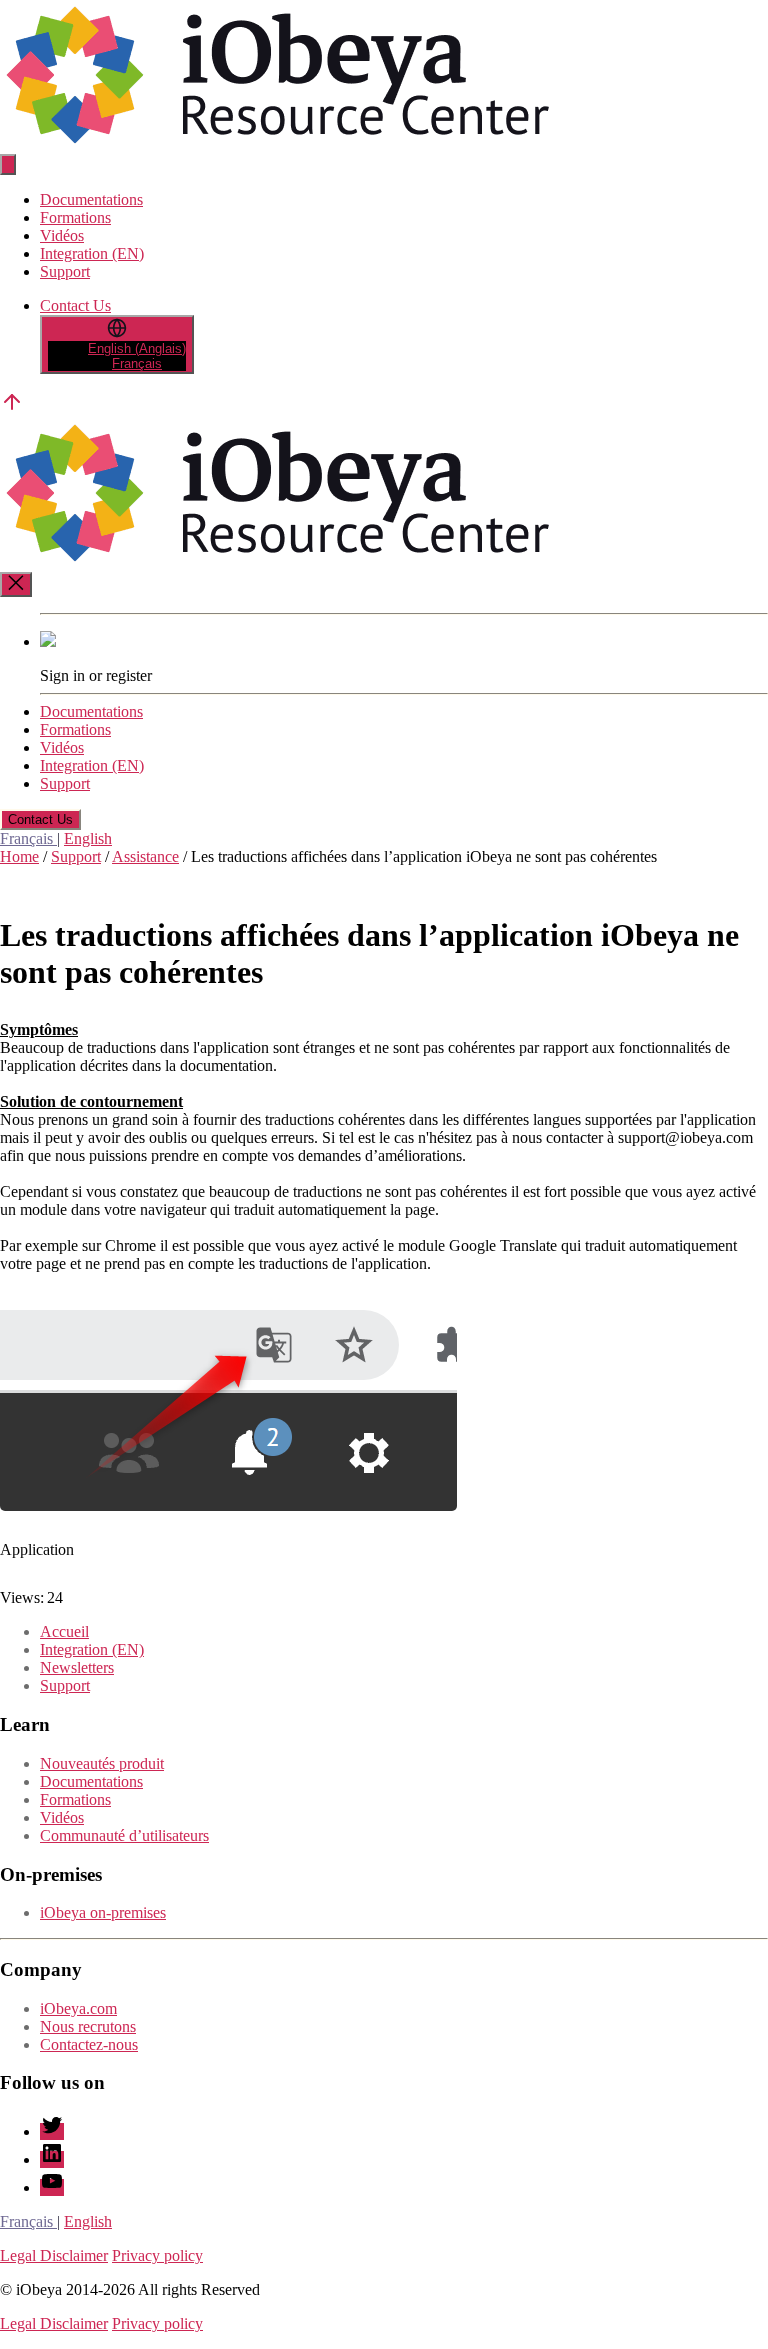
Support (65, 271)
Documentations (91, 199)
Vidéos (62, 235)
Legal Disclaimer (54, 2255)
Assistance (145, 856)
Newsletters (77, 1667)
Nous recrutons (88, 2026)
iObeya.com (78, 2008)
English (88, 838)
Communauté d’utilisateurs (124, 1835)
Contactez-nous (89, 2044)
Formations (75, 217)
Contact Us (75, 305)
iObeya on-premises (103, 1912)
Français (28, 838)
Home (19, 856)
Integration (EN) (92, 253)
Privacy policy (157, 2255)
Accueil (64, 1631)
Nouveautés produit (102, 1763)
